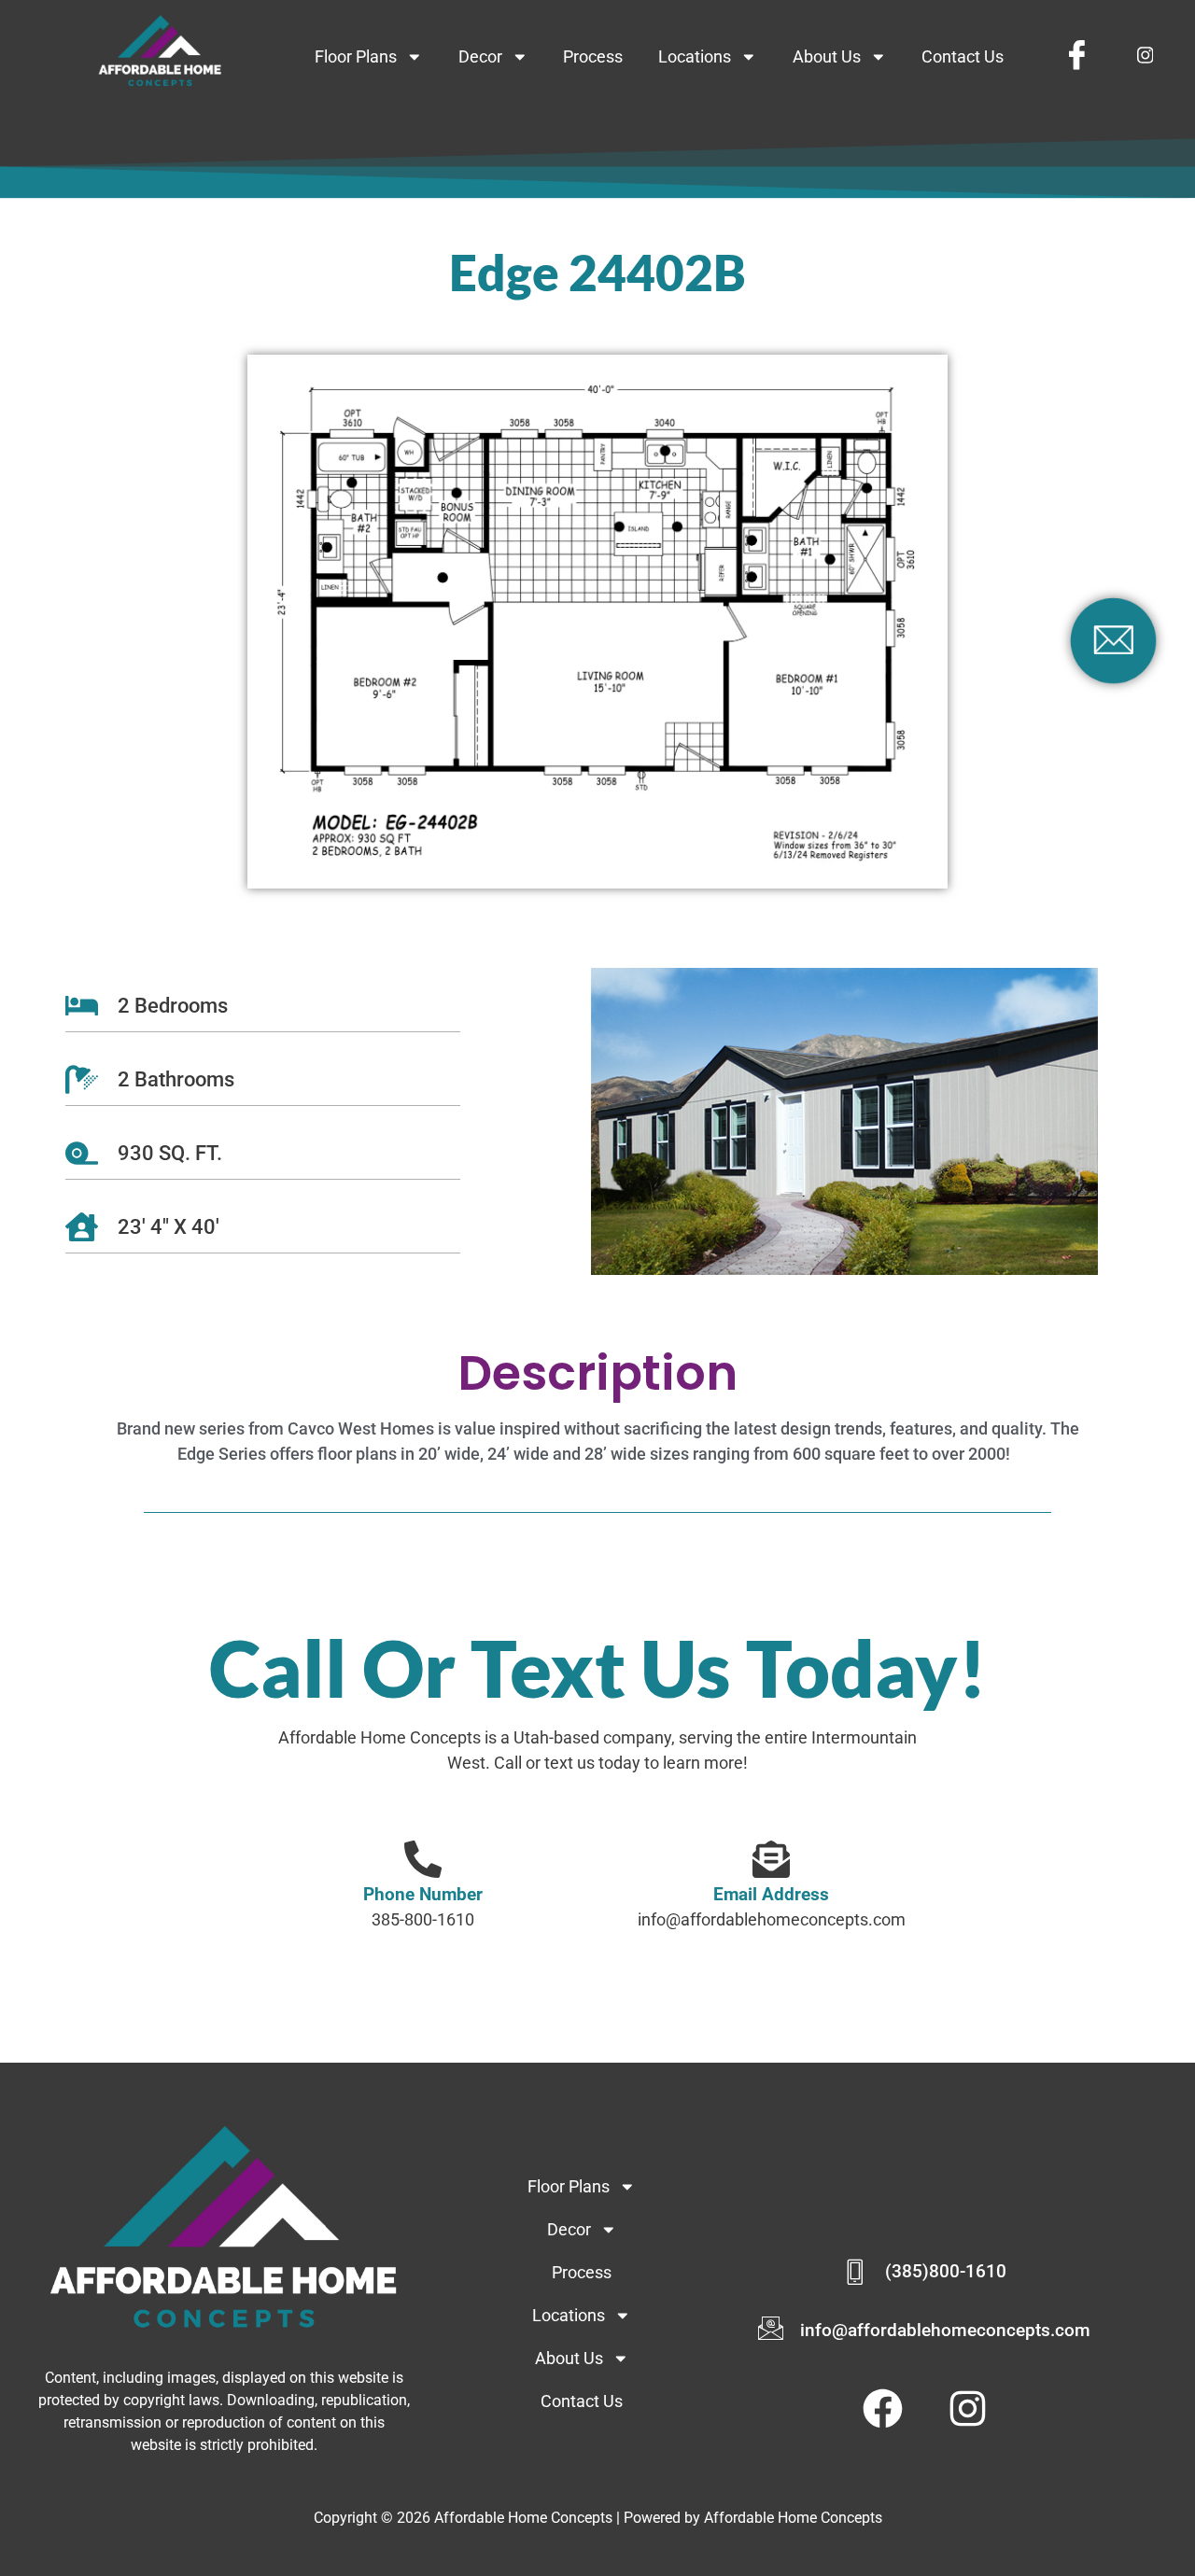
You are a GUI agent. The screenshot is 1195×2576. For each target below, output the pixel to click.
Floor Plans (356, 57)
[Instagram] (1145, 56)
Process (593, 57)
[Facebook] (1076, 56)
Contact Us (963, 57)
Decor (480, 57)
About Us (827, 57)
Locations (695, 57)
